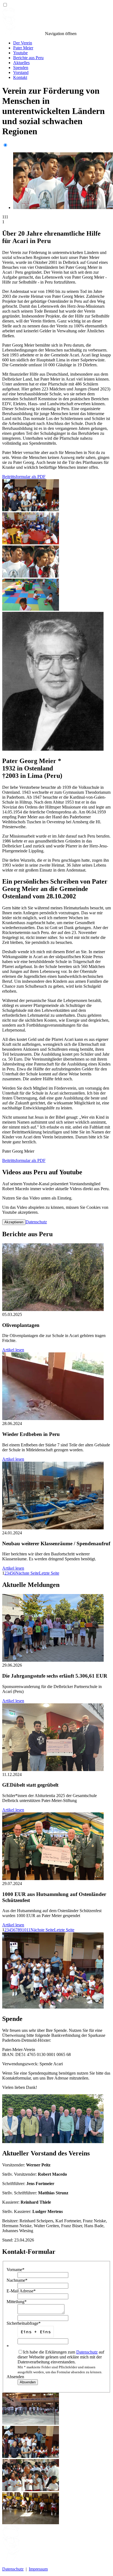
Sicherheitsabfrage (24, 2323)
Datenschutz (36, 1222)
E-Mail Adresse (21, 2291)
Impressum (38, 2569)
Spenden (21, 68)
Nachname (17, 2280)
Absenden (15, 2377)
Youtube (20, 53)
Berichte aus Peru (28, 58)
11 (28, 1930)
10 (24, 1930)
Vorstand (21, 72)
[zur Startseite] (23, 34)
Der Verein (23, 43)
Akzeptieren (14, 1222)
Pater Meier (23, 48)
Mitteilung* (17, 2302)
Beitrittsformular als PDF (24, 477)
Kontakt (20, 77)
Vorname (15, 2270)
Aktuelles (21, 63)
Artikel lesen (13, 1350)
